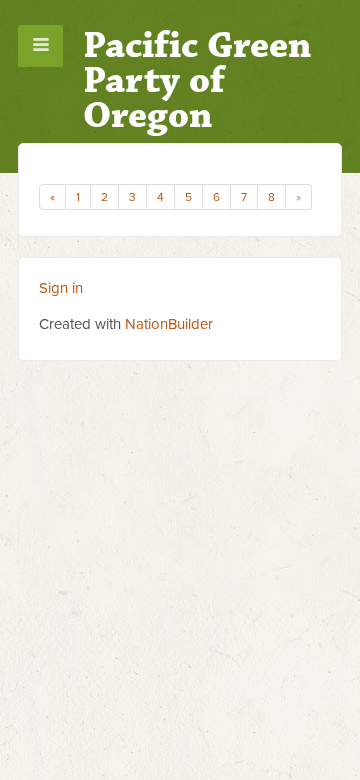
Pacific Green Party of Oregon (197, 80)
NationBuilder (169, 324)
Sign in (61, 288)
